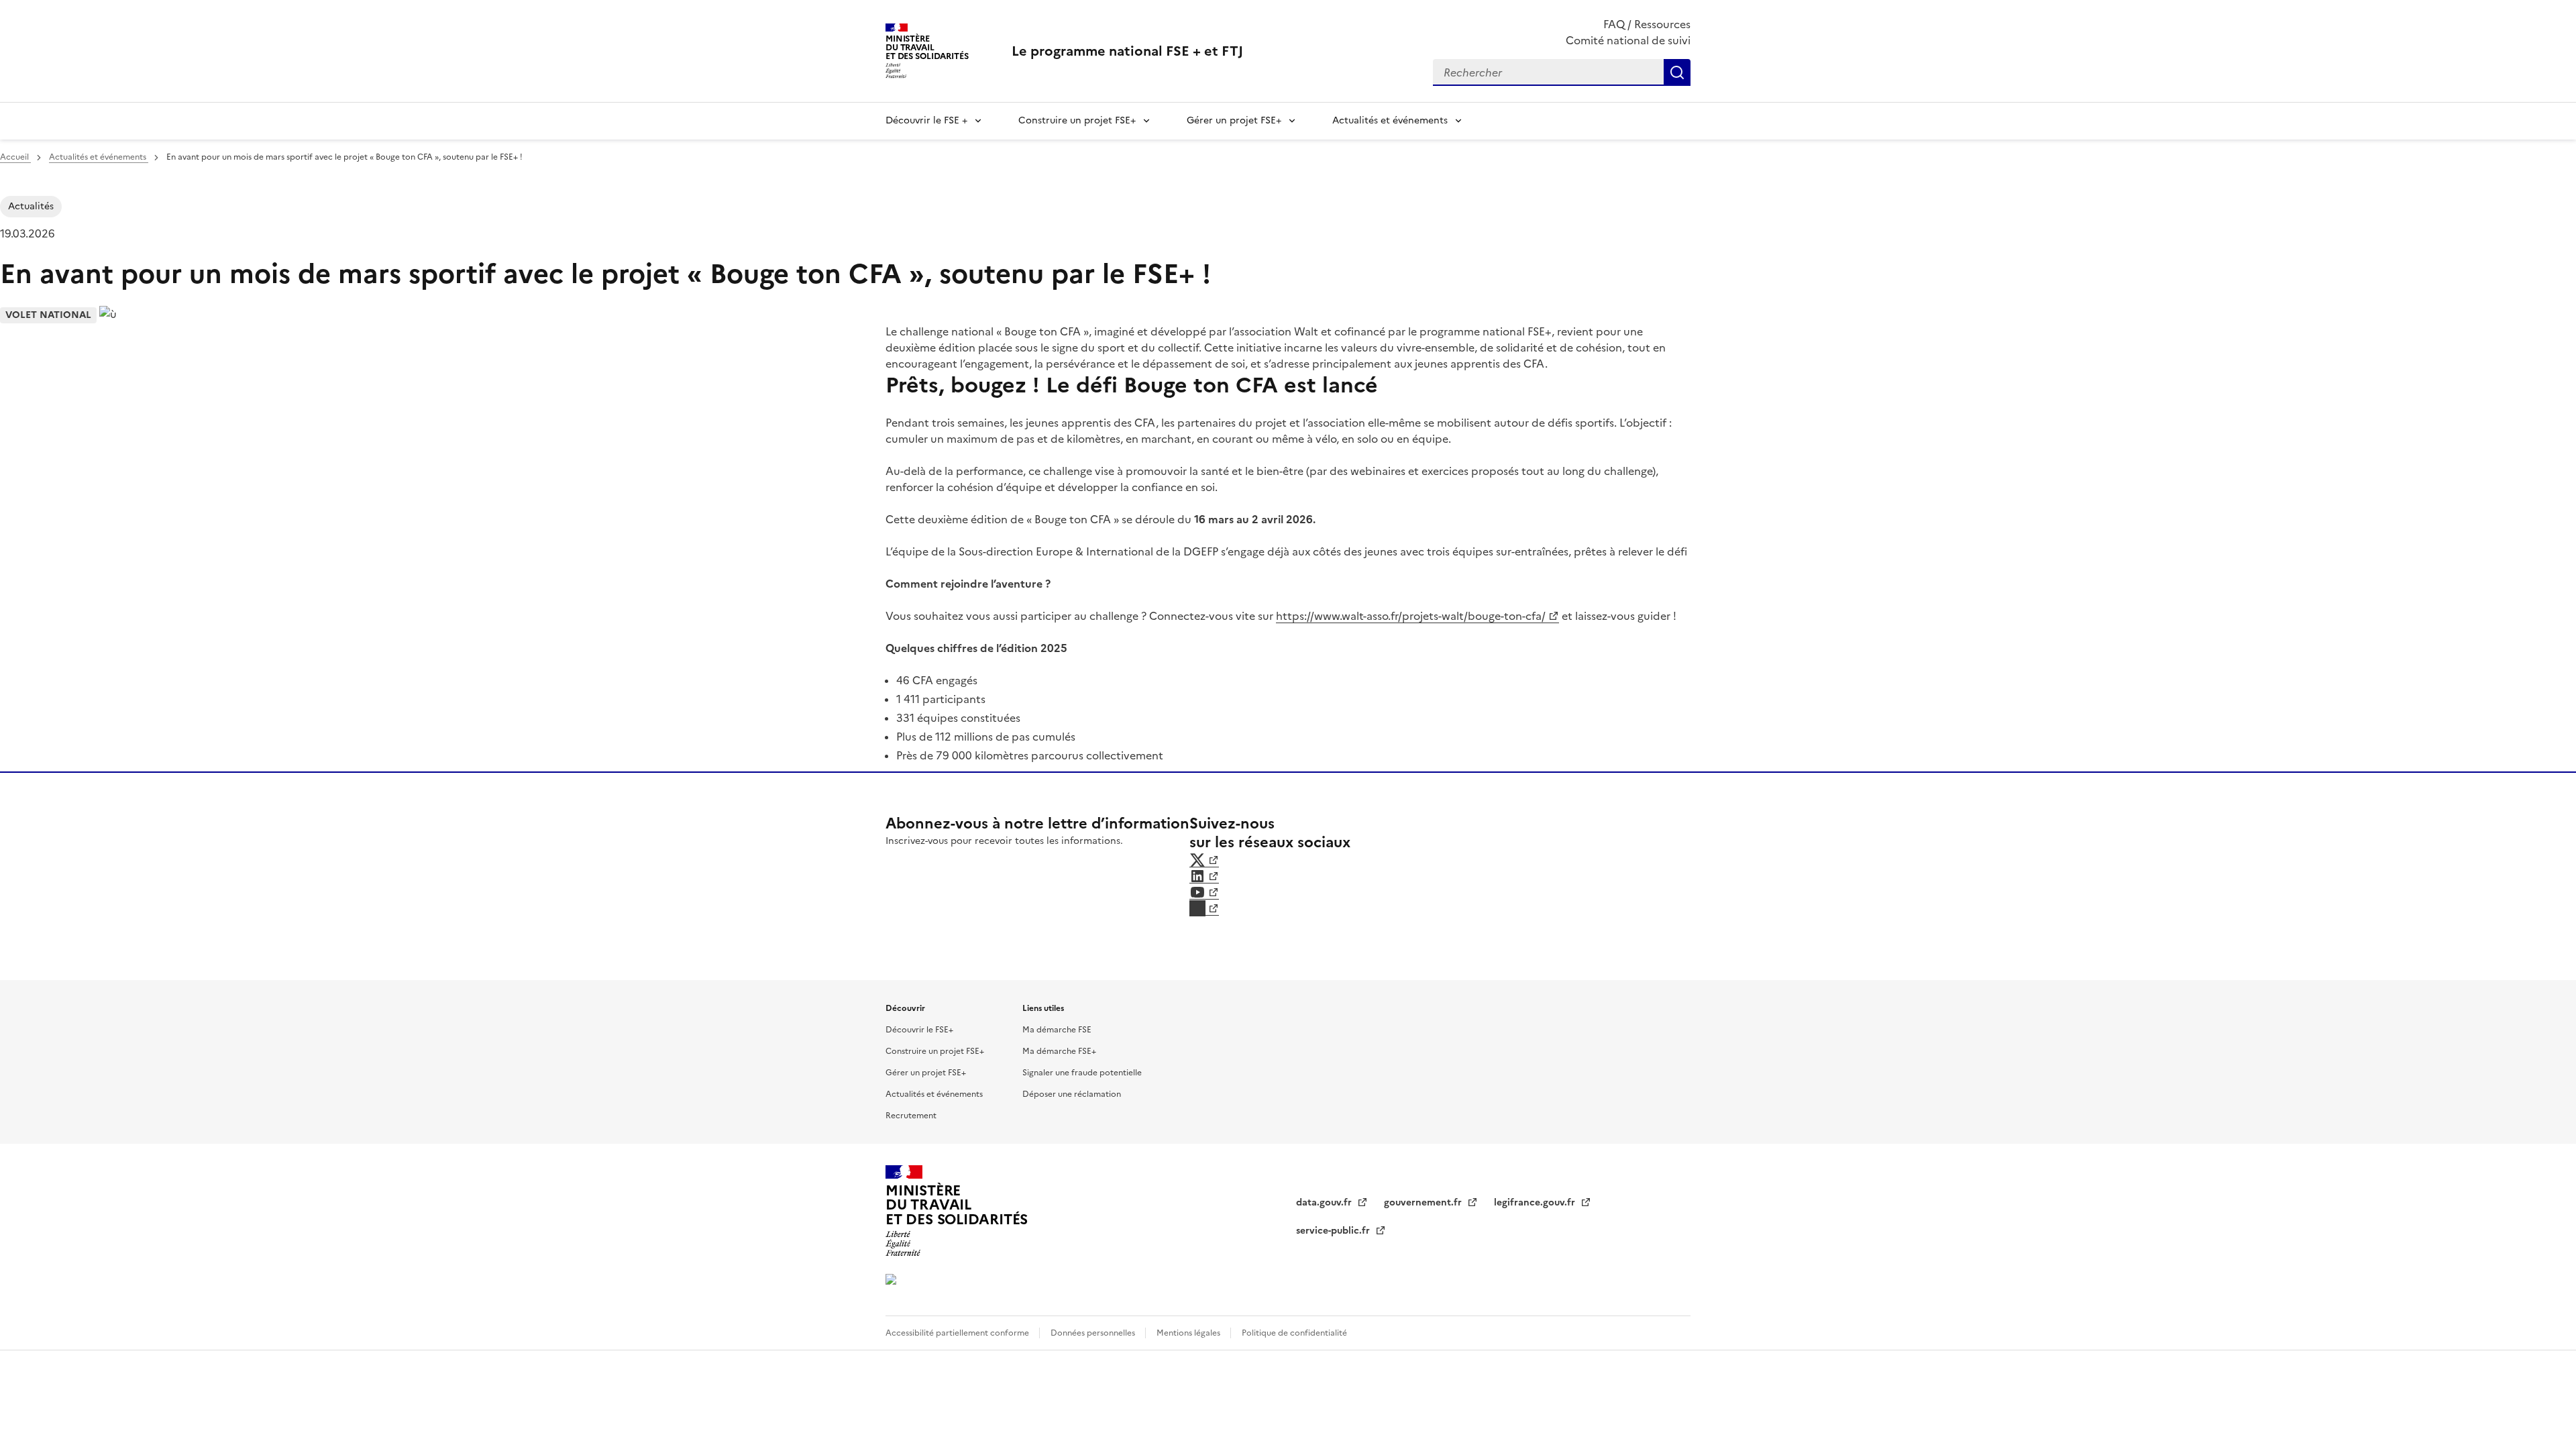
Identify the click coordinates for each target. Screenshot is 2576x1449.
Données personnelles (1094, 1333)
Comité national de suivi (1628, 40)
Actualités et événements (1390, 120)
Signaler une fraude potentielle (1082, 1073)
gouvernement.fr (1424, 1202)
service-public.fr (1334, 1231)
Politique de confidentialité (1294, 1333)
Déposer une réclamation (1072, 1094)
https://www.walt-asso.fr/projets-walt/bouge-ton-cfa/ (1411, 616)
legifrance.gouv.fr (1536, 1202)
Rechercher (1677, 72)
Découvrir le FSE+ (919, 1030)
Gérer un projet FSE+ (1234, 120)
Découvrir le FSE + (926, 120)
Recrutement (911, 1116)
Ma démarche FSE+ (1059, 1051)
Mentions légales (1189, 1333)
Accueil (15, 157)
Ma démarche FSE (1057, 1030)
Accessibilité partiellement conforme (958, 1333)
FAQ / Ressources (1647, 24)
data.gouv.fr (1325, 1202)
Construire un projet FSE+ (1077, 120)
